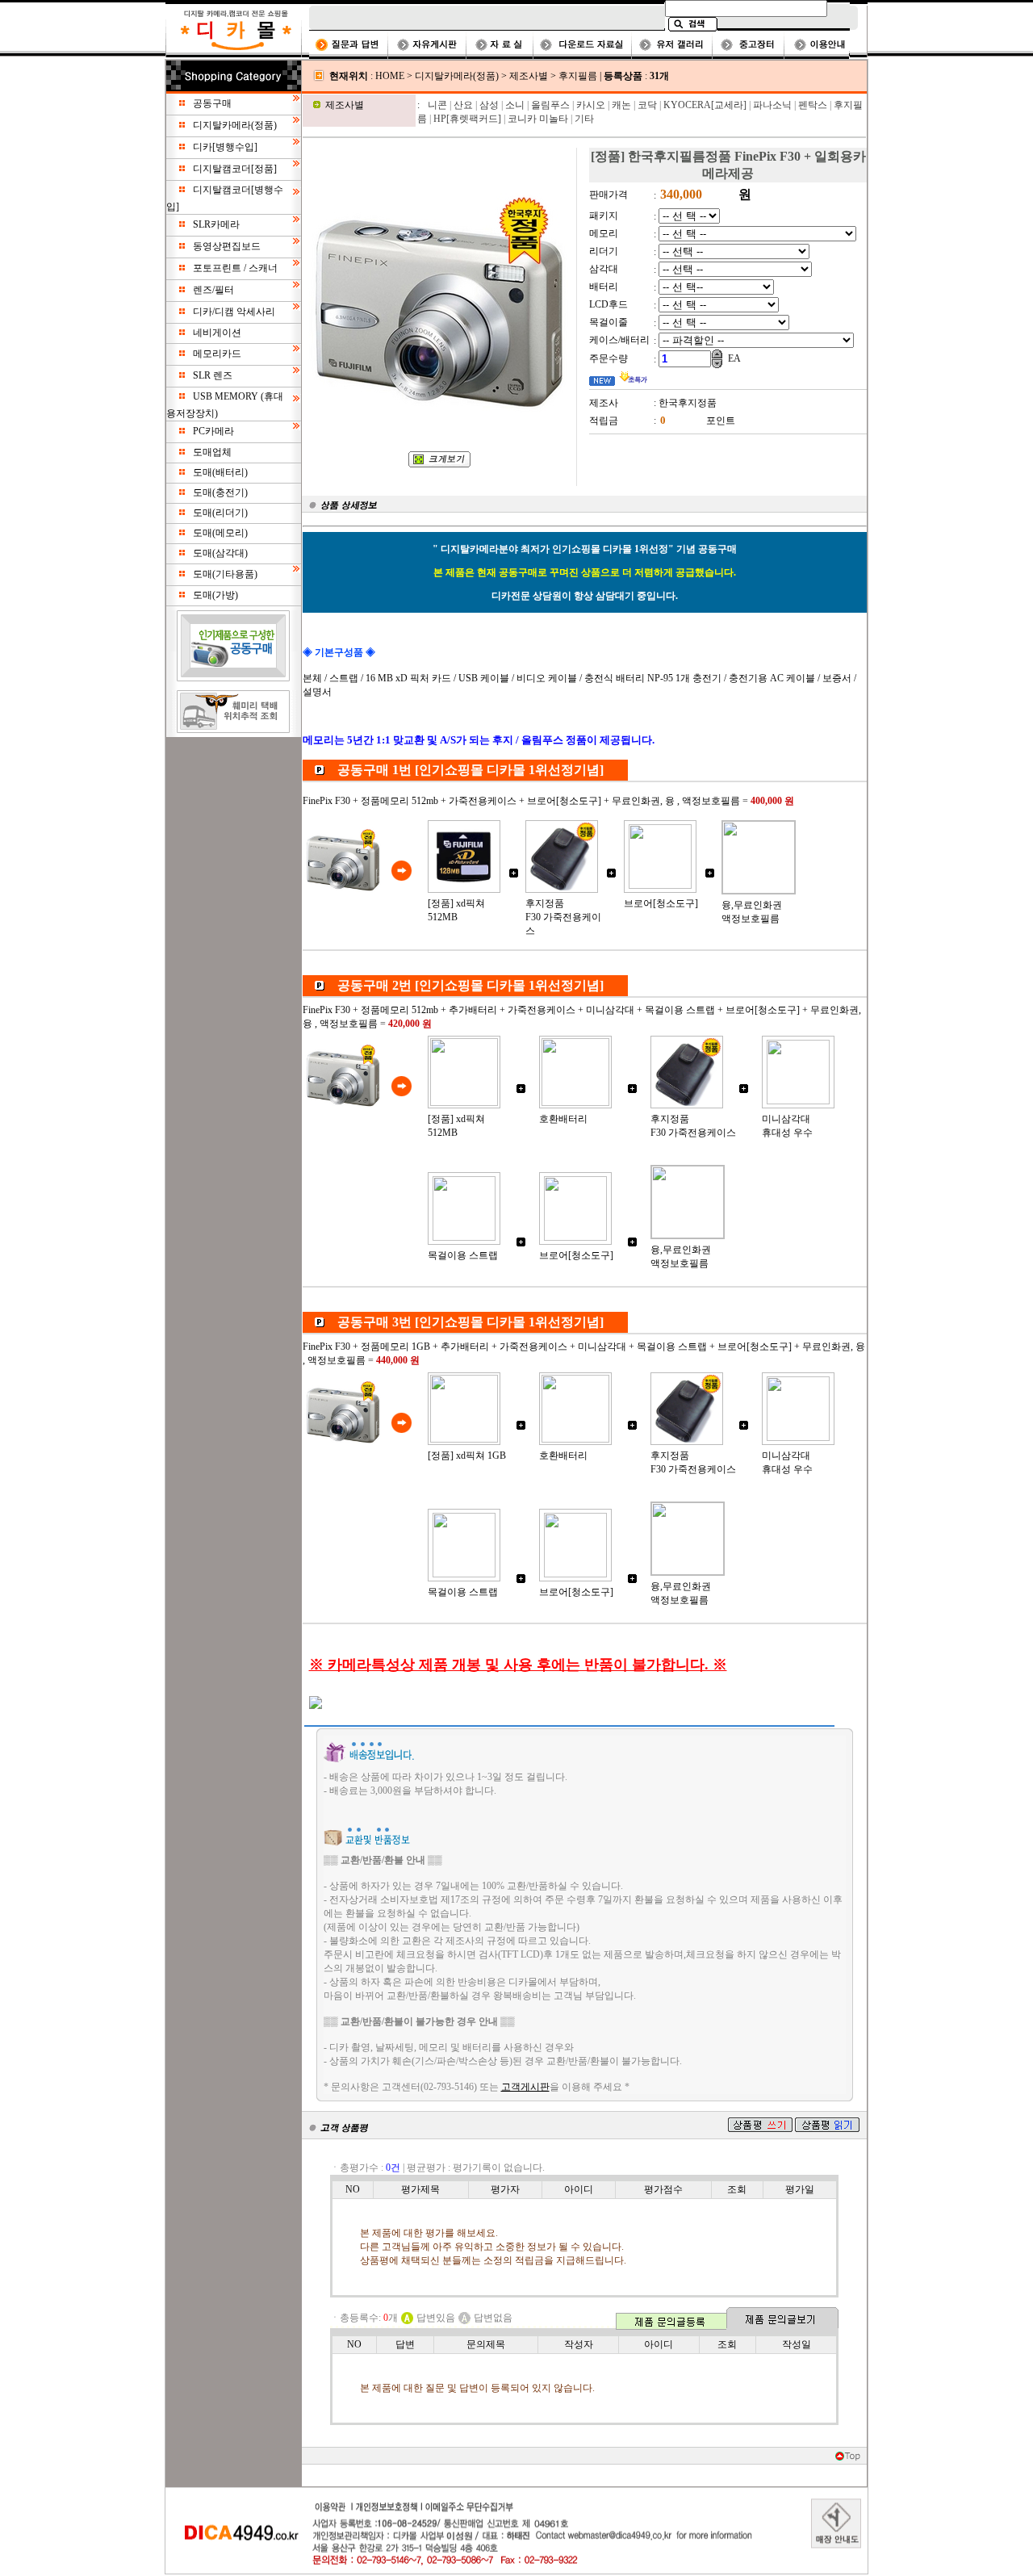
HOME (390, 76)
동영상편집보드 (227, 246)
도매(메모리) (220, 533)
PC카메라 (213, 431)
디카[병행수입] (225, 147)
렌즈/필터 (213, 290)
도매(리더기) (220, 513)
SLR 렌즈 (213, 375)
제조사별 (529, 76)
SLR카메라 (216, 224)
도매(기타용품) (225, 574)
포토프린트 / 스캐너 (235, 268)
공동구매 (212, 103)
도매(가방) (215, 595)
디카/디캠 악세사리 (234, 312)
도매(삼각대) (220, 553)
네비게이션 (217, 333)
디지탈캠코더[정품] (235, 169)
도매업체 (212, 452)
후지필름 (578, 76)
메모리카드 (217, 354)
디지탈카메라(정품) (235, 125)
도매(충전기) (220, 492)
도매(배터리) (220, 472)
